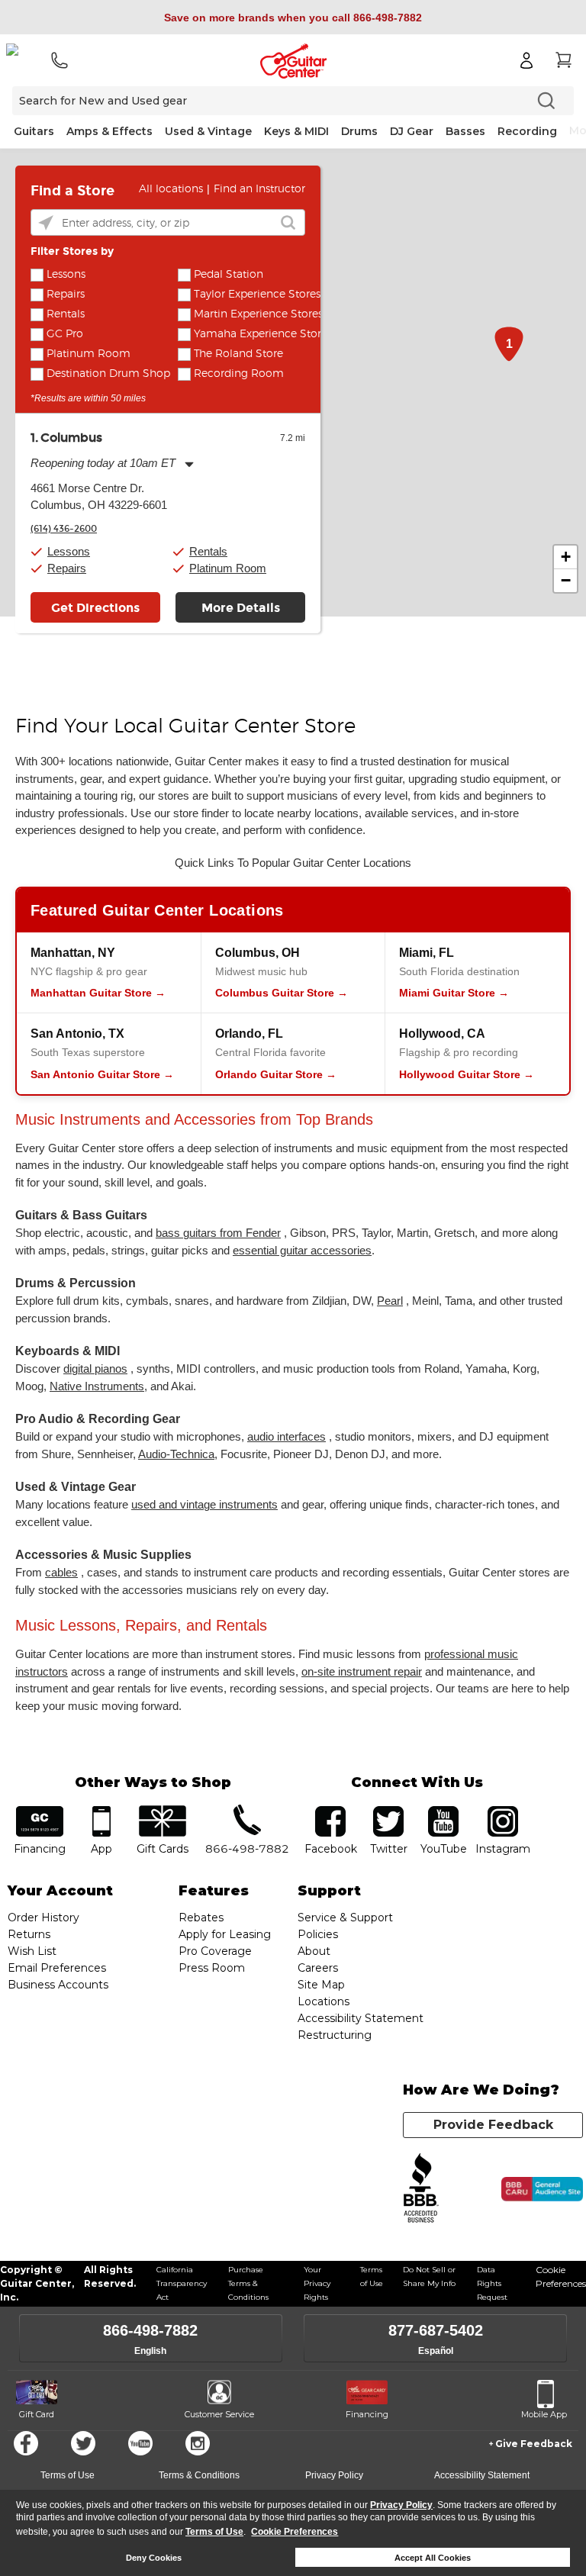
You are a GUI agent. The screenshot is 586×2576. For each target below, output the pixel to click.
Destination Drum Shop (108, 374)
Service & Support (345, 1918)
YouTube (443, 1811)
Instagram (502, 1811)
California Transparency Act (182, 2283)
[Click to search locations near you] (46, 223)
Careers (318, 1968)
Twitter (83, 2443)
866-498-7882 (150, 2330)
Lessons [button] (69, 551)
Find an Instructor (259, 189)
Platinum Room (89, 354)
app (101, 1811)
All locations (171, 189)
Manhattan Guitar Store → (98, 993)
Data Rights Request (492, 2283)
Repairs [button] (67, 568)
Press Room (212, 1968)
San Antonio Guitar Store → (102, 1074)
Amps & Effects (109, 131)
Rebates (201, 1918)
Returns (29, 1934)
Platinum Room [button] (228, 568)
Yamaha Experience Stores (263, 334)
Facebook (26, 2443)
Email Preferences (57, 1968)
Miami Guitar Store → (454, 993)
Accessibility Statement (361, 2018)
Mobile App (544, 2414)
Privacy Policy (401, 2505)
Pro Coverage (215, 1951)
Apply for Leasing (225, 1934)
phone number (247, 1811)
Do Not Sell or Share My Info (429, 2277)
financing (40, 1811)
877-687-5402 (436, 2330)
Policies (318, 1934)
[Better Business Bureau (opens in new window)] (421, 2189)
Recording (527, 131)
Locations (324, 2001)
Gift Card (37, 2414)
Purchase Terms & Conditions (248, 2283)
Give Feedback (534, 2444)
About (314, 1951)
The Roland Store (238, 354)
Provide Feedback (493, 2125)
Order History (43, 1918)
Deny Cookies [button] (154, 2558)
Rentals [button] (208, 551)
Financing (367, 2414)
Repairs (66, 295)
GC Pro (65, 334)
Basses (465, 131)
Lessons (66, 275)
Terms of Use (214, 2532)
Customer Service (219, 2414)
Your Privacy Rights (317, 2283)
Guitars (34, 131)
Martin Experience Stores (258, 314)
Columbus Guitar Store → (282, 993)
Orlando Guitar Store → (276, 1074)
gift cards (163, 1811)
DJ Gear (412, 131)
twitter (388, 1811)
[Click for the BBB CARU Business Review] (542, 2189)
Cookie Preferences (295, 2532)
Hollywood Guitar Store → (467, 1074)
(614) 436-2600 (64, 529)
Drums (359, 131)
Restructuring (335, 2035)
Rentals (66, 314)
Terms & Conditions (199, 2475)
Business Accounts (58, 1985)
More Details (241, 608)
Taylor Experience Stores (257, 295)
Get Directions (95, 608)
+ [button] (566, 557)
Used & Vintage (208, 131)
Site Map (321, 1985)
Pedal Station (229, 275)
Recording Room (239, 374)
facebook (330, 1811)
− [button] (566, 580)
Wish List (32, 1951)
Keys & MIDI (296, 131)
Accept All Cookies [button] (433, 2558)
